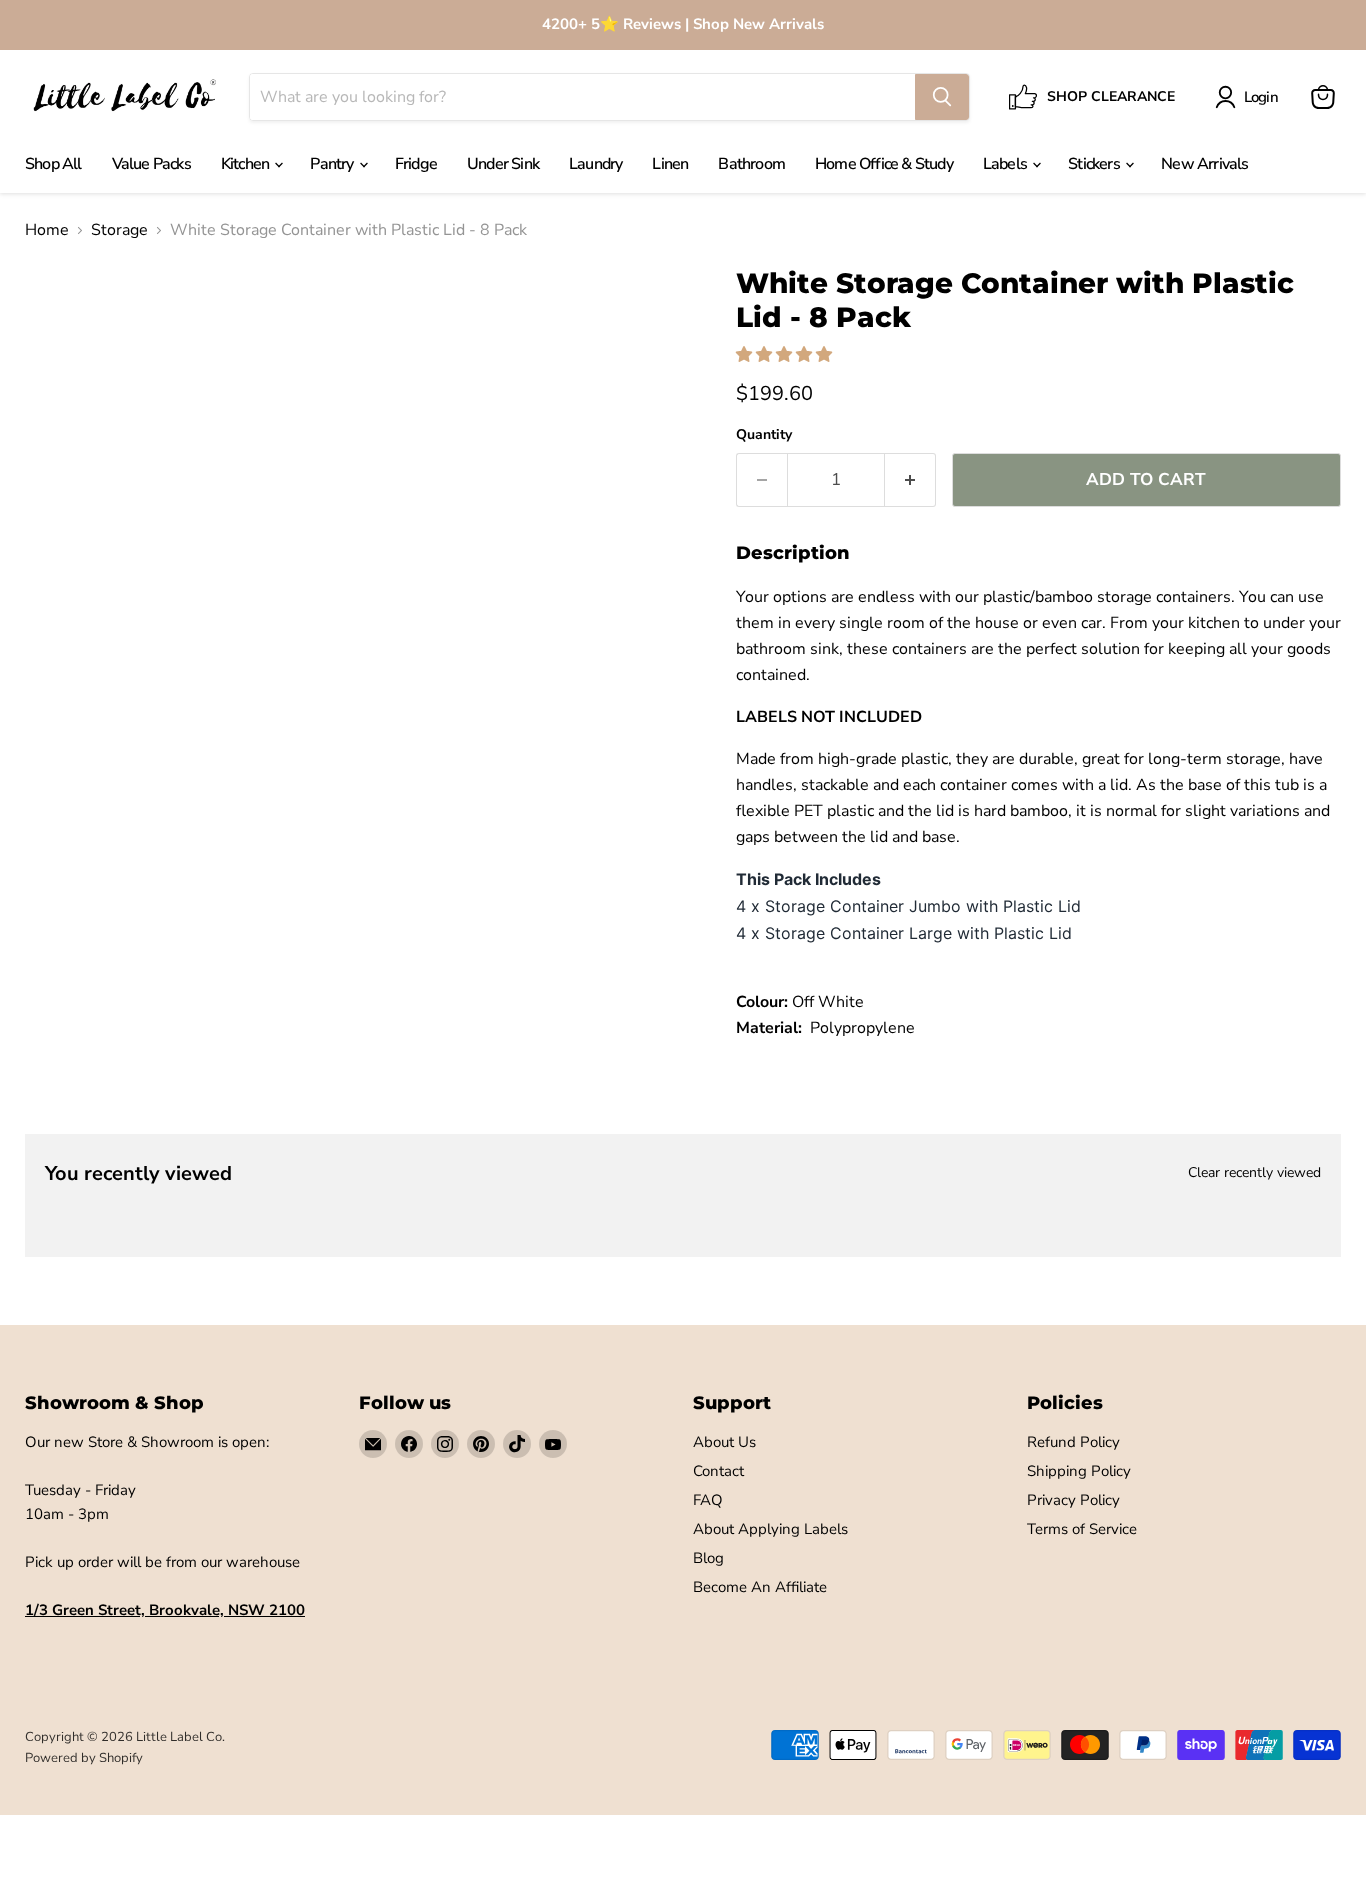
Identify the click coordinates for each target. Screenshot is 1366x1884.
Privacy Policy (1073, 1500)
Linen (670, 164)
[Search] (942, 97)
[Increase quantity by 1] (910, 480)
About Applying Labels (770, 1529)
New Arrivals (1204, 164)
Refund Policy (1073, 1442)
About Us (724, 1442)
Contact (718, 1471)
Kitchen (247, 164)
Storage (119, 230)
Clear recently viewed (1254, 1173)
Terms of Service (1082, 1529)
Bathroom (751, 164)
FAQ (708, 1500)
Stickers (1095, 164)
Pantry (333, 164)
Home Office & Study (884, 164)
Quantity (764, 435)
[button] (786, 355)
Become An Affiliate (760, 1587)
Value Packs (151, 164)
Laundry (595, 164)
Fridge (416, 164)
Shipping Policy (1079, 1471)
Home (47, 230)
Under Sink (503, 164)
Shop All (53, 164)
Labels (1006, 164)
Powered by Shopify (84, 1758)
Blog (708, 1558)
